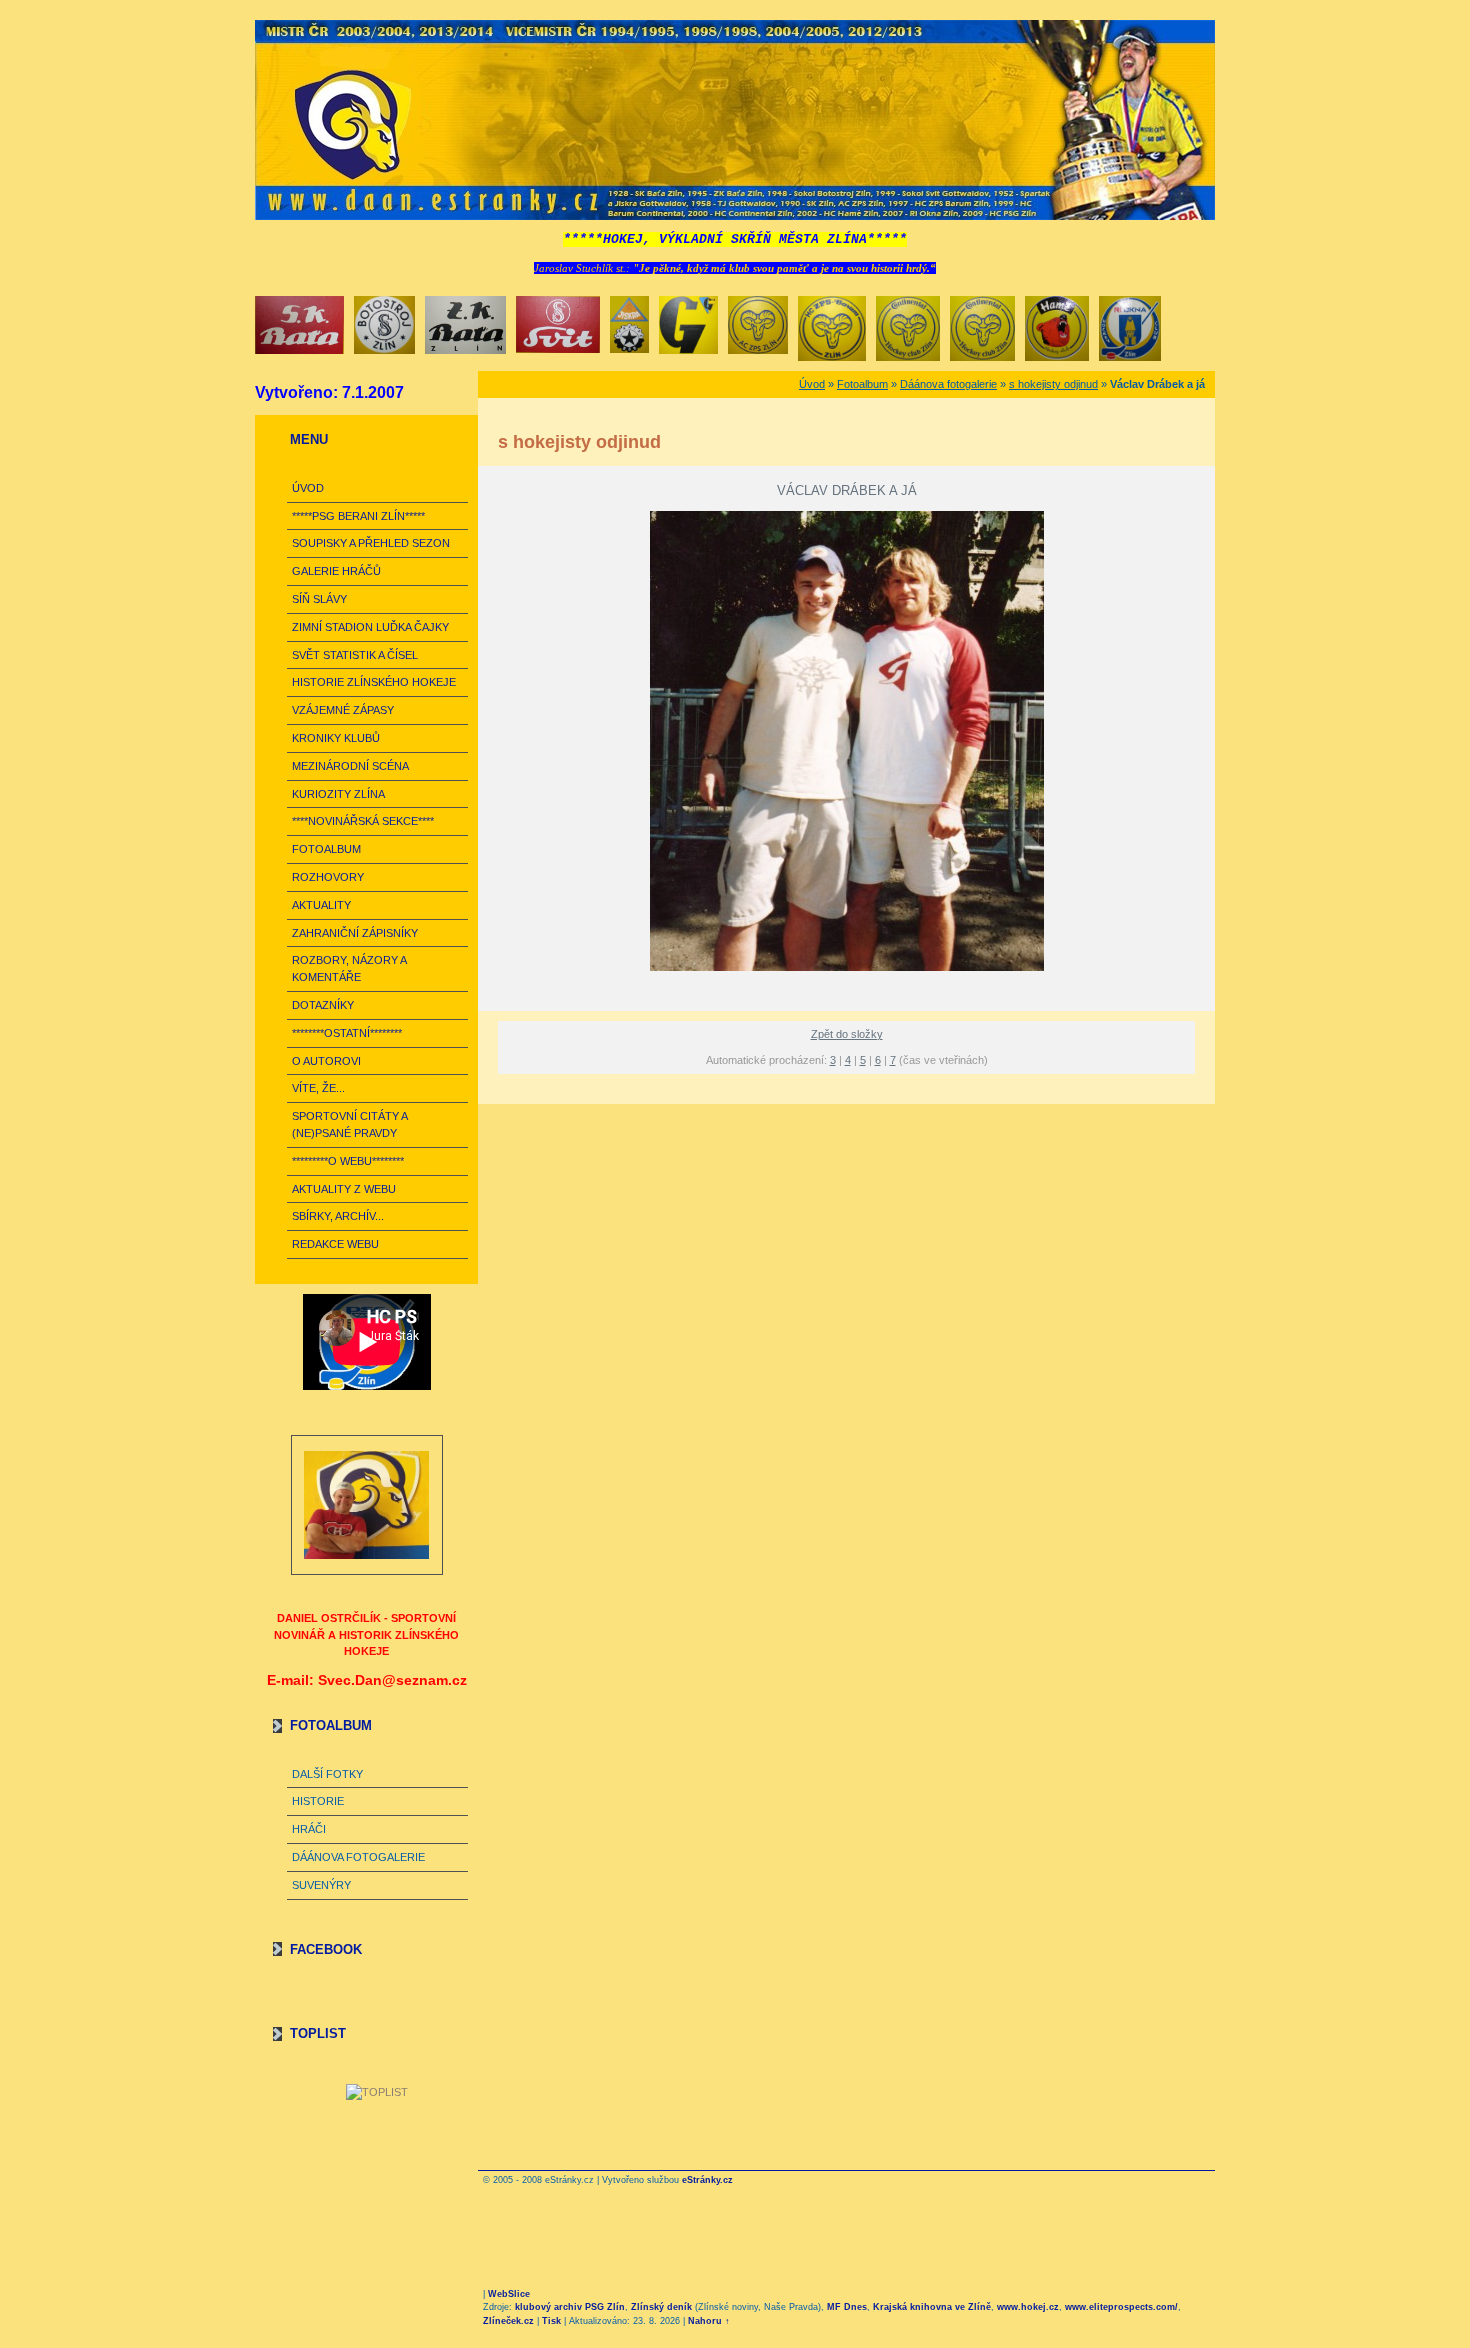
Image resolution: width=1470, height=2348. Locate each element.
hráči (309, 1829)
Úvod (308, 488)
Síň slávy (319, 599)
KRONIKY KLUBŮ (336, 738)
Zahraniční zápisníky (355, 933)
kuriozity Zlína (338, 794)
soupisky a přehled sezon (371, 543)
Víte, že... (318, 1088)
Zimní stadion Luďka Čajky (370, 627)
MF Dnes (847, 2307)
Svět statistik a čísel (355, 655)
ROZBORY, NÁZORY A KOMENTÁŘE (349, 968)
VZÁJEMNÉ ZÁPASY (343, 710)
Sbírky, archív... (338, 1216)
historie (318, 1801)
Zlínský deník (661, 2307)
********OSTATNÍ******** (347, 1033)
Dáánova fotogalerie (358, 1857)
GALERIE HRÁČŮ (336, 571)
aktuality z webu (344, 1189)
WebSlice (509, 2294)
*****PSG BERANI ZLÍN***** (358, 516)
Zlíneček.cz (508, 2321)
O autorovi (326, 1061)
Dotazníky (323, 1005)
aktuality (321, 905)
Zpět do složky (847, 1034)
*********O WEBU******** (348, 1161)
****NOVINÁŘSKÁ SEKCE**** (363, 821)
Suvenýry (321, 1885)
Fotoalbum (326, 849)
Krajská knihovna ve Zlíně (932, 2307)
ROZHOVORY (328, 877)
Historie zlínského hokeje (374, 682)
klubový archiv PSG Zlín (570, 2307)
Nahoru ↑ (709, 2321)
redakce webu (335, 1244)
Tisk (551, 2321)
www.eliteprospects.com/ (1121, 2307)
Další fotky (327, 1774)
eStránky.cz (707, 2180)
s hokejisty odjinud (1053, 384)
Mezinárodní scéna (350, 766)
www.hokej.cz (1028, 2307)
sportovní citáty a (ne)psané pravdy (349, 1124)
